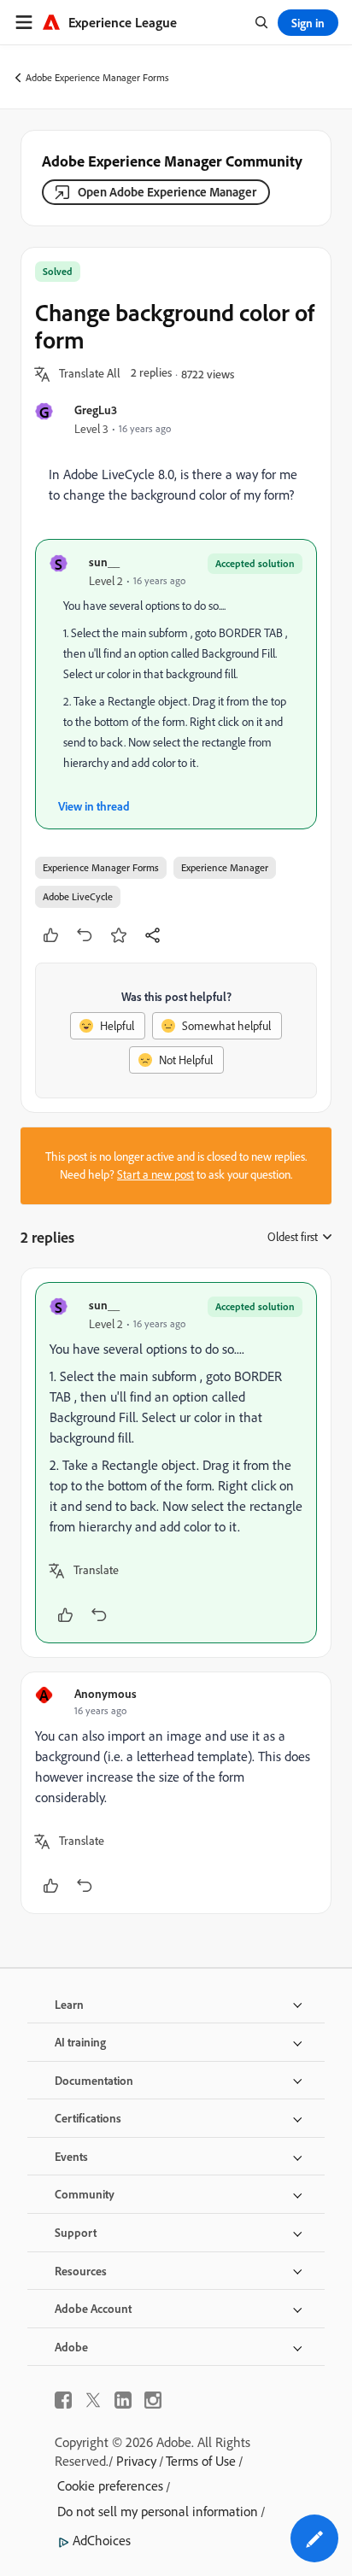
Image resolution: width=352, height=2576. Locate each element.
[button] (90, 374)
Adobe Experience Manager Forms (97, 77)
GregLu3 (96, 410)
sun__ (104, 562)
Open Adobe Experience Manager (167, 192)
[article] (176, 1463)
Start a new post (155, 1174)
